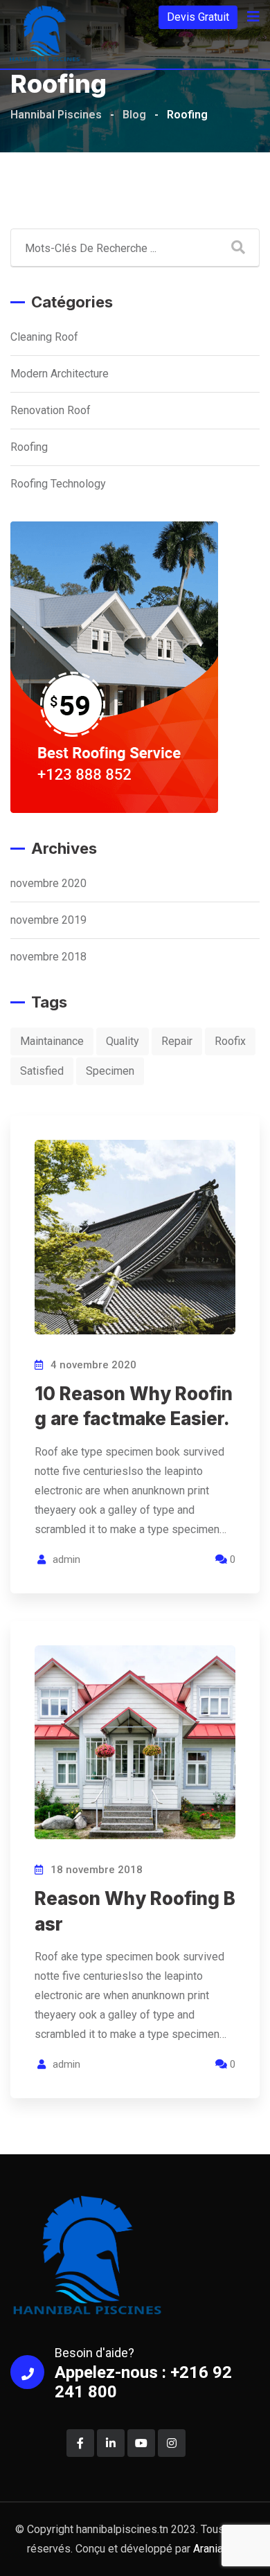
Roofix (230, 1041)
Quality (123, 1041)
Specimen (110, 1071)
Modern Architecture (60, 374)
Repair (177, 1041)
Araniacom (218, 2549)
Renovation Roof (51, 410)
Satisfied (42, 1071)
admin (66, 1559)
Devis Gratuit (198, 17)
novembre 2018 (48, 957)
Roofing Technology (58, 484)
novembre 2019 (48, 920)
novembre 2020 (48, 883)
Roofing (29, 447)
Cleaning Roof (44, 337)
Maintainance (52, 1041)
